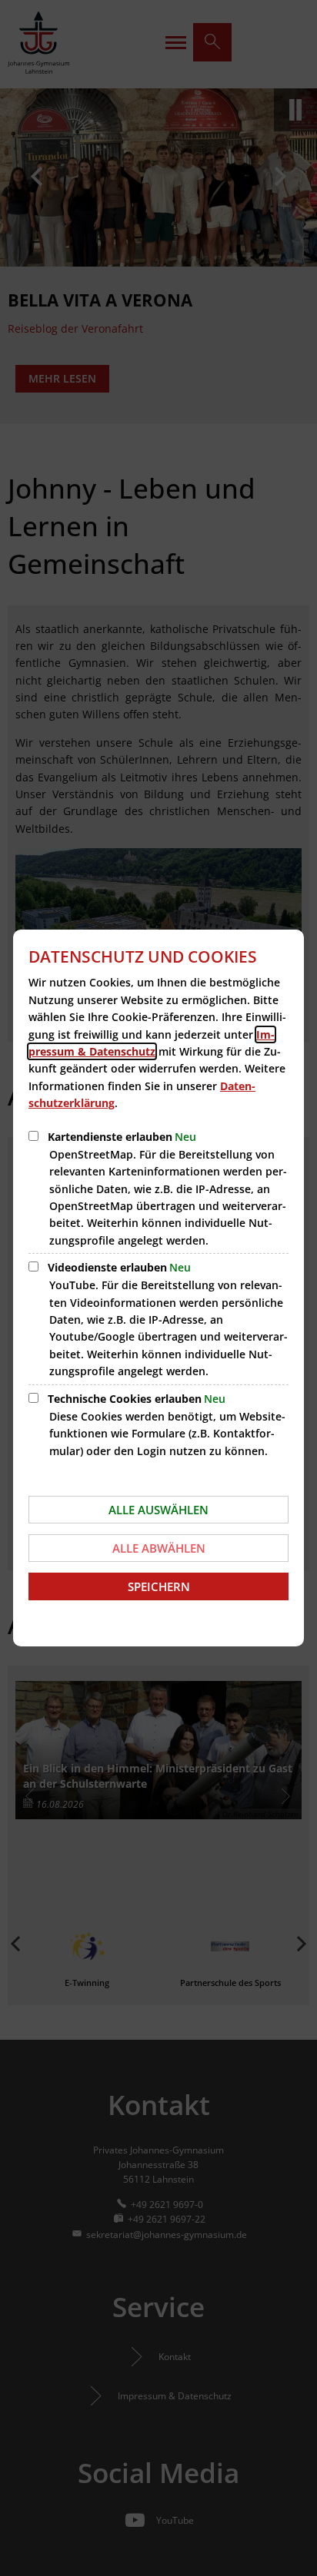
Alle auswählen (158, 1510)
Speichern (159, 1586)
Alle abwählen (159, 1548)
